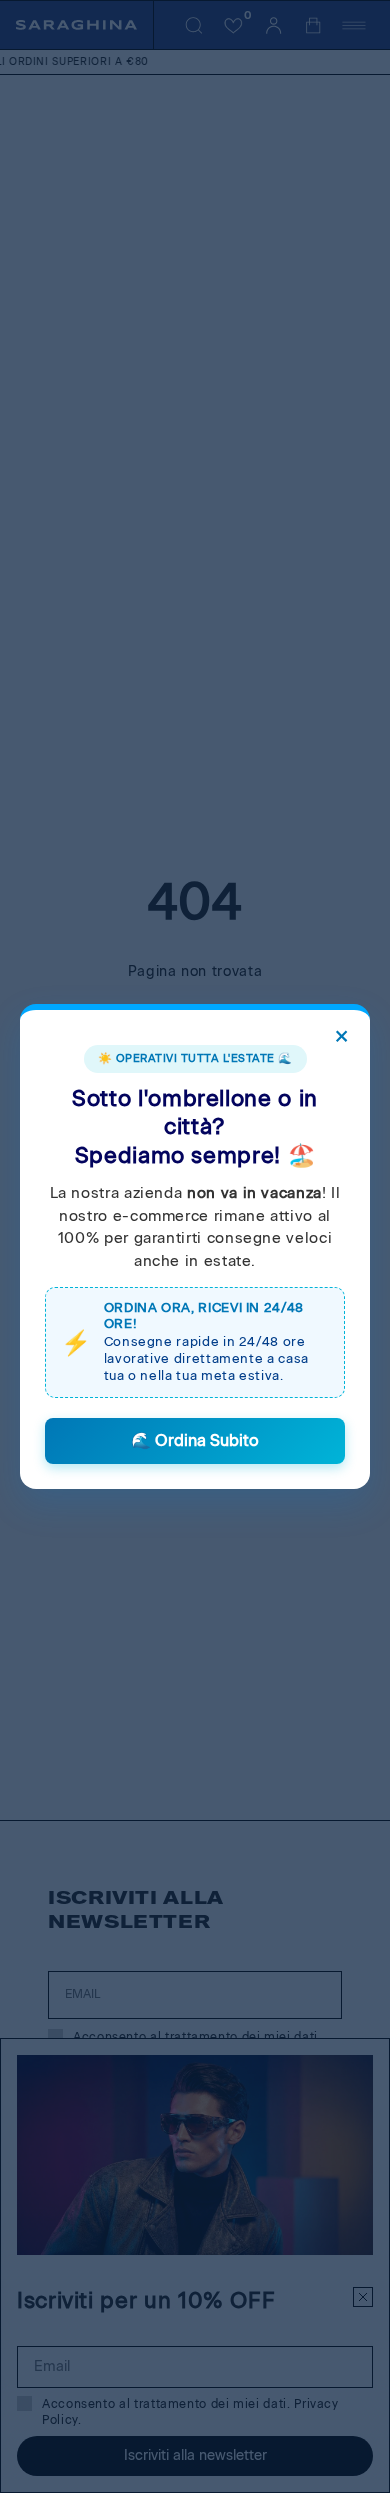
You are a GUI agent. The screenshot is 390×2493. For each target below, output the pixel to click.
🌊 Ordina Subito (195, 1440)
